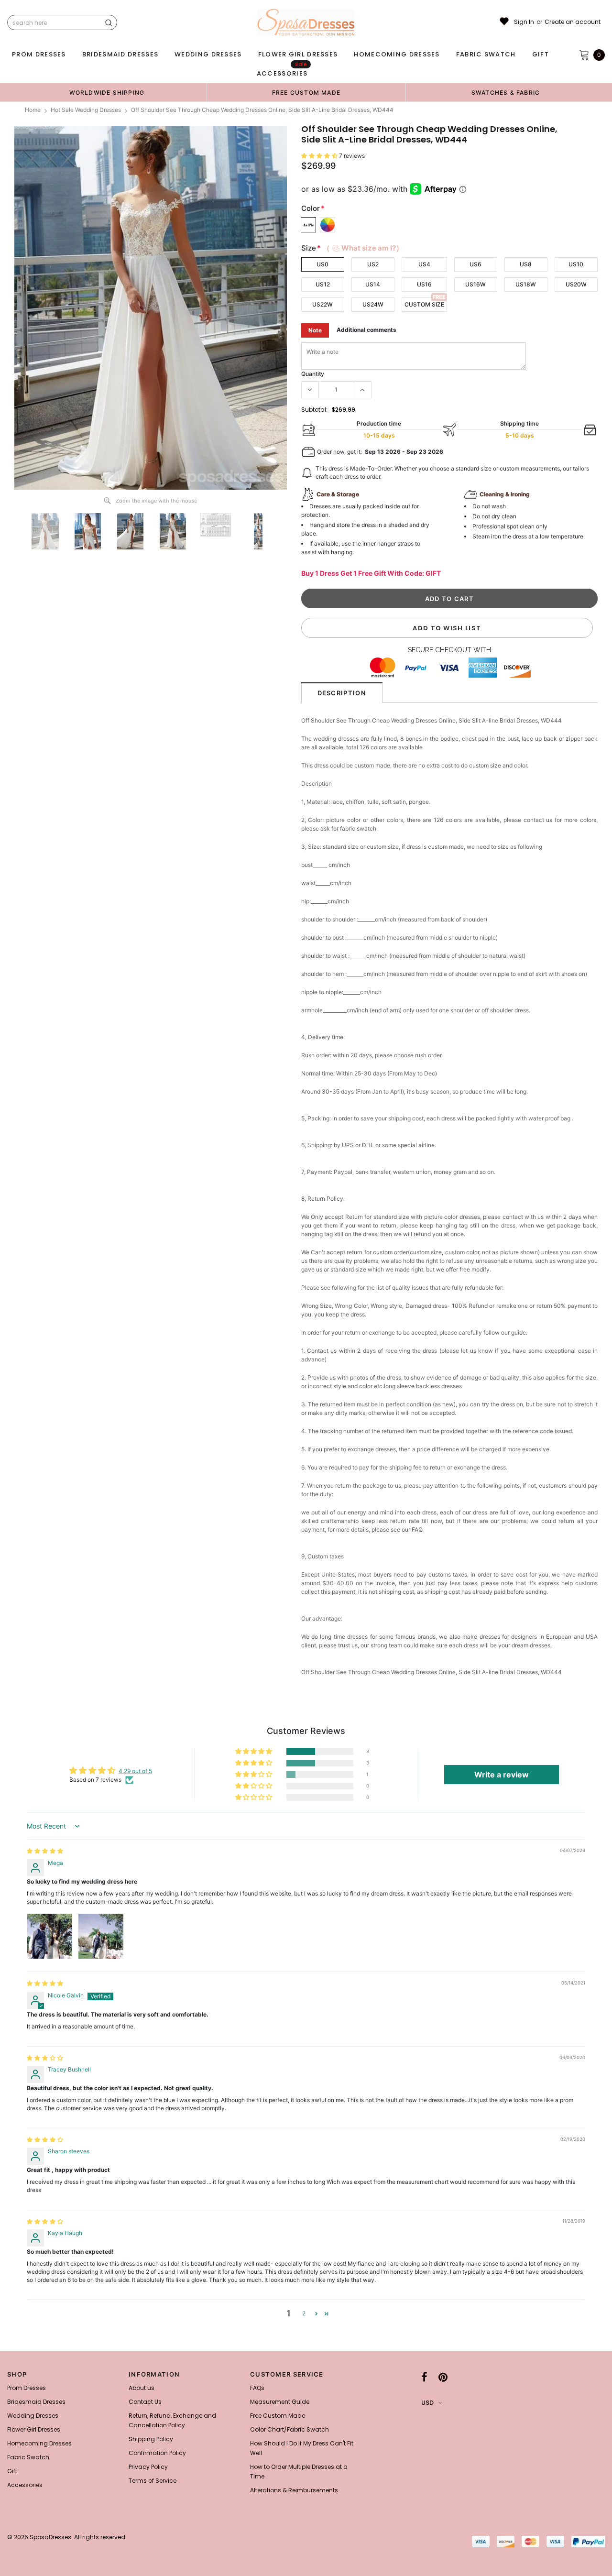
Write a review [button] (502, 1775)
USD (427, 2403)
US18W (526, 284)
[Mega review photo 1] (50, 1936)
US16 (424, 284)
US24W (373, 304)
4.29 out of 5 (135, 1771)
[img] (45, 1851)
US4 (424, 264)
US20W (576, 284)
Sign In (524, 22)
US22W (322, 304)
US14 (373, 284)
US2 (373, 264)
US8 (526, 264)
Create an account (573, 22)
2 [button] (304, 2313)
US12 (323, 284)
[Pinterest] (443, 2377)
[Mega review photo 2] (101, 1936)
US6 (475, 264)
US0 (322, 264)
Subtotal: (314, 410)
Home (33, 110)
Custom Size (424, 304)
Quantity (313, 374)
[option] (107, 92)
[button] (320, 156)
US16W (475, 284)
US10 (576, 264)
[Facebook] (424, 2377)
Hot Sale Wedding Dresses (86, 110)
